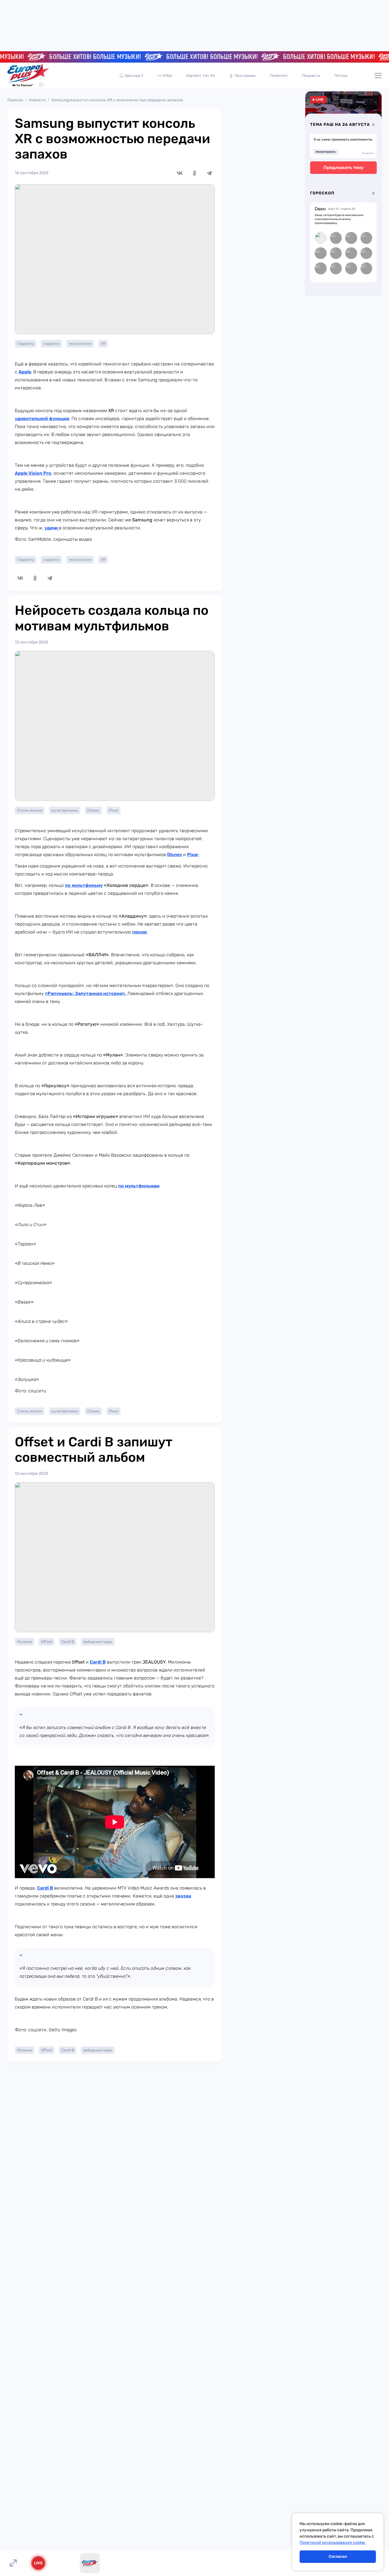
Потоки (341, 76)
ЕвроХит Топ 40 (200, 76)
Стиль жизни (30, 810)
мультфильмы (65, 810)
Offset (47, 1642)
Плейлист (279, 76)
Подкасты (311, 76)
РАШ (167, 76)
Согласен (338, 2557)
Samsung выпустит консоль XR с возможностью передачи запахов (117, 100)
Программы (245, 76)
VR (103, 344)
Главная (15, 100)
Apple (25, 372)
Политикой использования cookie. (333, 2543)
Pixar (113, 810)
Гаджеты (25, 344)
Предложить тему (344, 167)
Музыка (24, 1642)
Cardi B (68, 1642)
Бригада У (134, 76)
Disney (93, 810)
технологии (80, 344)
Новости (37, 100)
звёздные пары (98, 1642)
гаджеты (51, 344)
